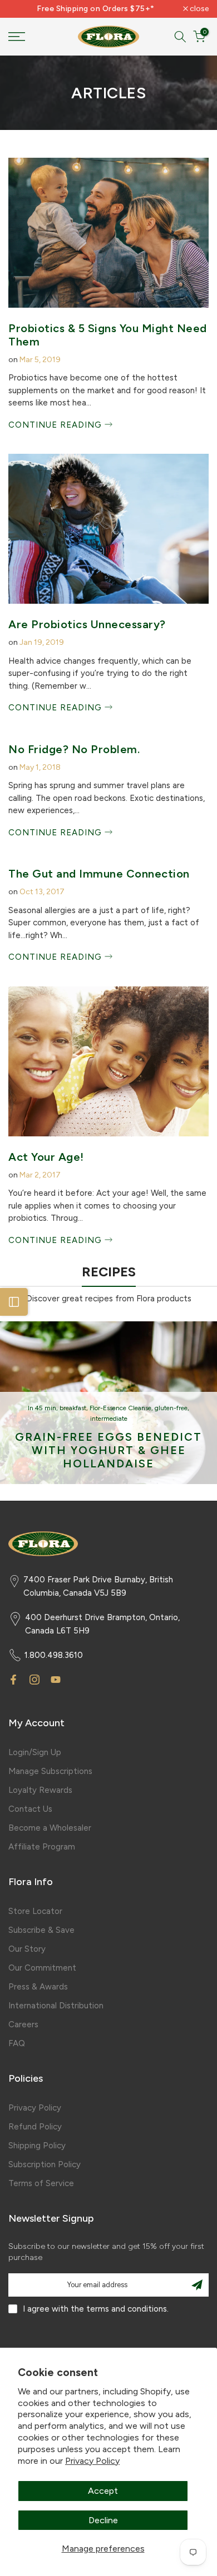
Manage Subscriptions (50, 1771)
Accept (103, 2491)
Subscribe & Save (41, 1930)
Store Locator (35, 1911)
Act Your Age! (46, 1157)
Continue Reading (56, 425)
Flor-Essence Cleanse (120, 1408)
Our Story (27, 1949)
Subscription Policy (45, 2164)
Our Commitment (42, 1968)
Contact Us (30, 1809)
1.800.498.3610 (54, 1655)
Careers (23, 2024)
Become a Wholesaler (50, 1828)
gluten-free (171, 1408)
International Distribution (56, 2006)
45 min (46, 1408)
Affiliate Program (42, 1847)
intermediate (109, 1419)
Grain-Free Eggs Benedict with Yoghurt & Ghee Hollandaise (108, 1450)
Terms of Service (41, 2183)
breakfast (73, 1408)
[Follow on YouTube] (56, 1680)
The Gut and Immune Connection (99, 874)
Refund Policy (35, 2127)
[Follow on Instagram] (34, 1680)
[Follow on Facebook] (13, 1680)
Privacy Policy (92, 2461)
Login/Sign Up (35, 1752)
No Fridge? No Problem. (74, 749)
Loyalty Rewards (40, 1790)
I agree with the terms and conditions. (96, 2309)
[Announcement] (96, 9)
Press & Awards (38, 1987)
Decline (103, 2520)
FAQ (17, 2043)
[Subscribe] (197, 2285)
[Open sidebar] (14, 1302)
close (198, 9)
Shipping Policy (37, 2146)
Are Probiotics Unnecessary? (87, 624)
